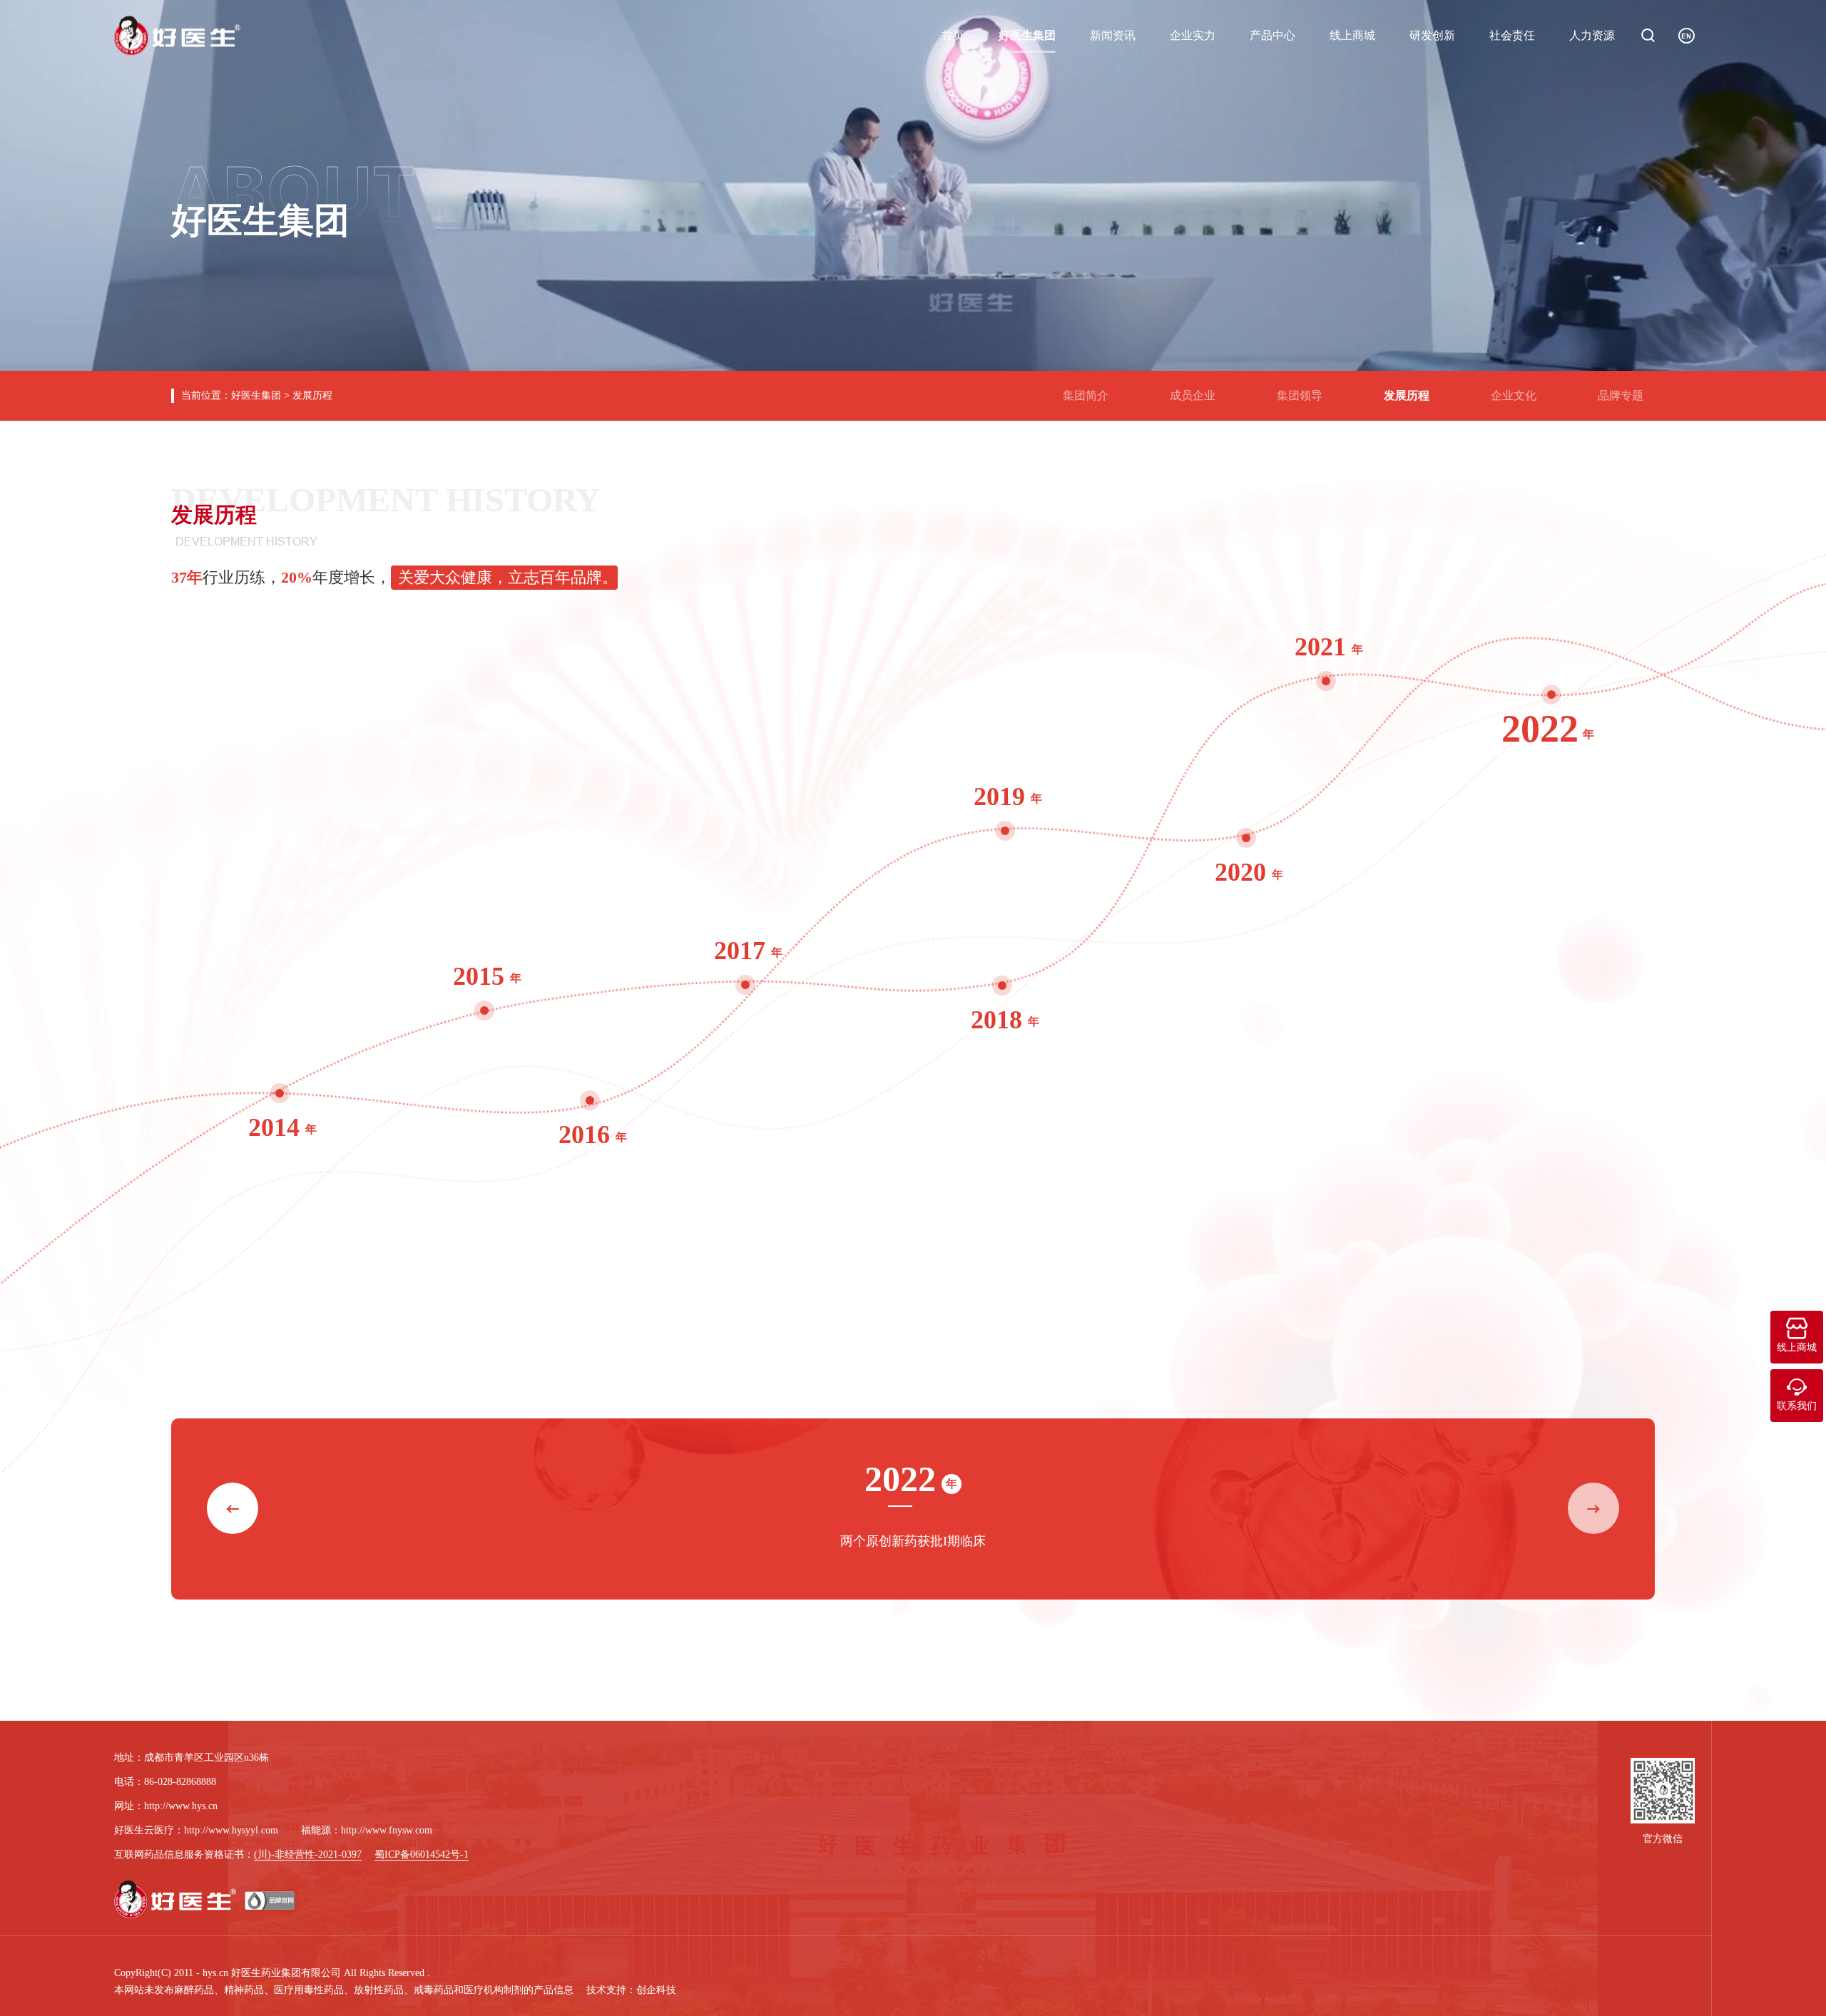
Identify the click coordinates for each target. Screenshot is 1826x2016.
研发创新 (1432, 35)
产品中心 (1272, 35)
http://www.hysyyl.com (231, 1830)
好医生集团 (1027, 35)
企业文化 (1519, 390)
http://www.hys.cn (181, 1806)
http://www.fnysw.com (387, 1830)
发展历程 (312, 395)
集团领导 (1305, 390)
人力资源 (1592, 35)
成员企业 (1198, 390)
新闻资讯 (1113, 35)
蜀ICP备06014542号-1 (422, 1854)
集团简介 (1091, 390)
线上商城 (1352, 35)
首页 (953, 35)
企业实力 (1193, 35)
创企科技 (656, 1990)
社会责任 (1512, 35)
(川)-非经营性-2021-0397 (308, 1854)
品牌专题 (1626, 390)
